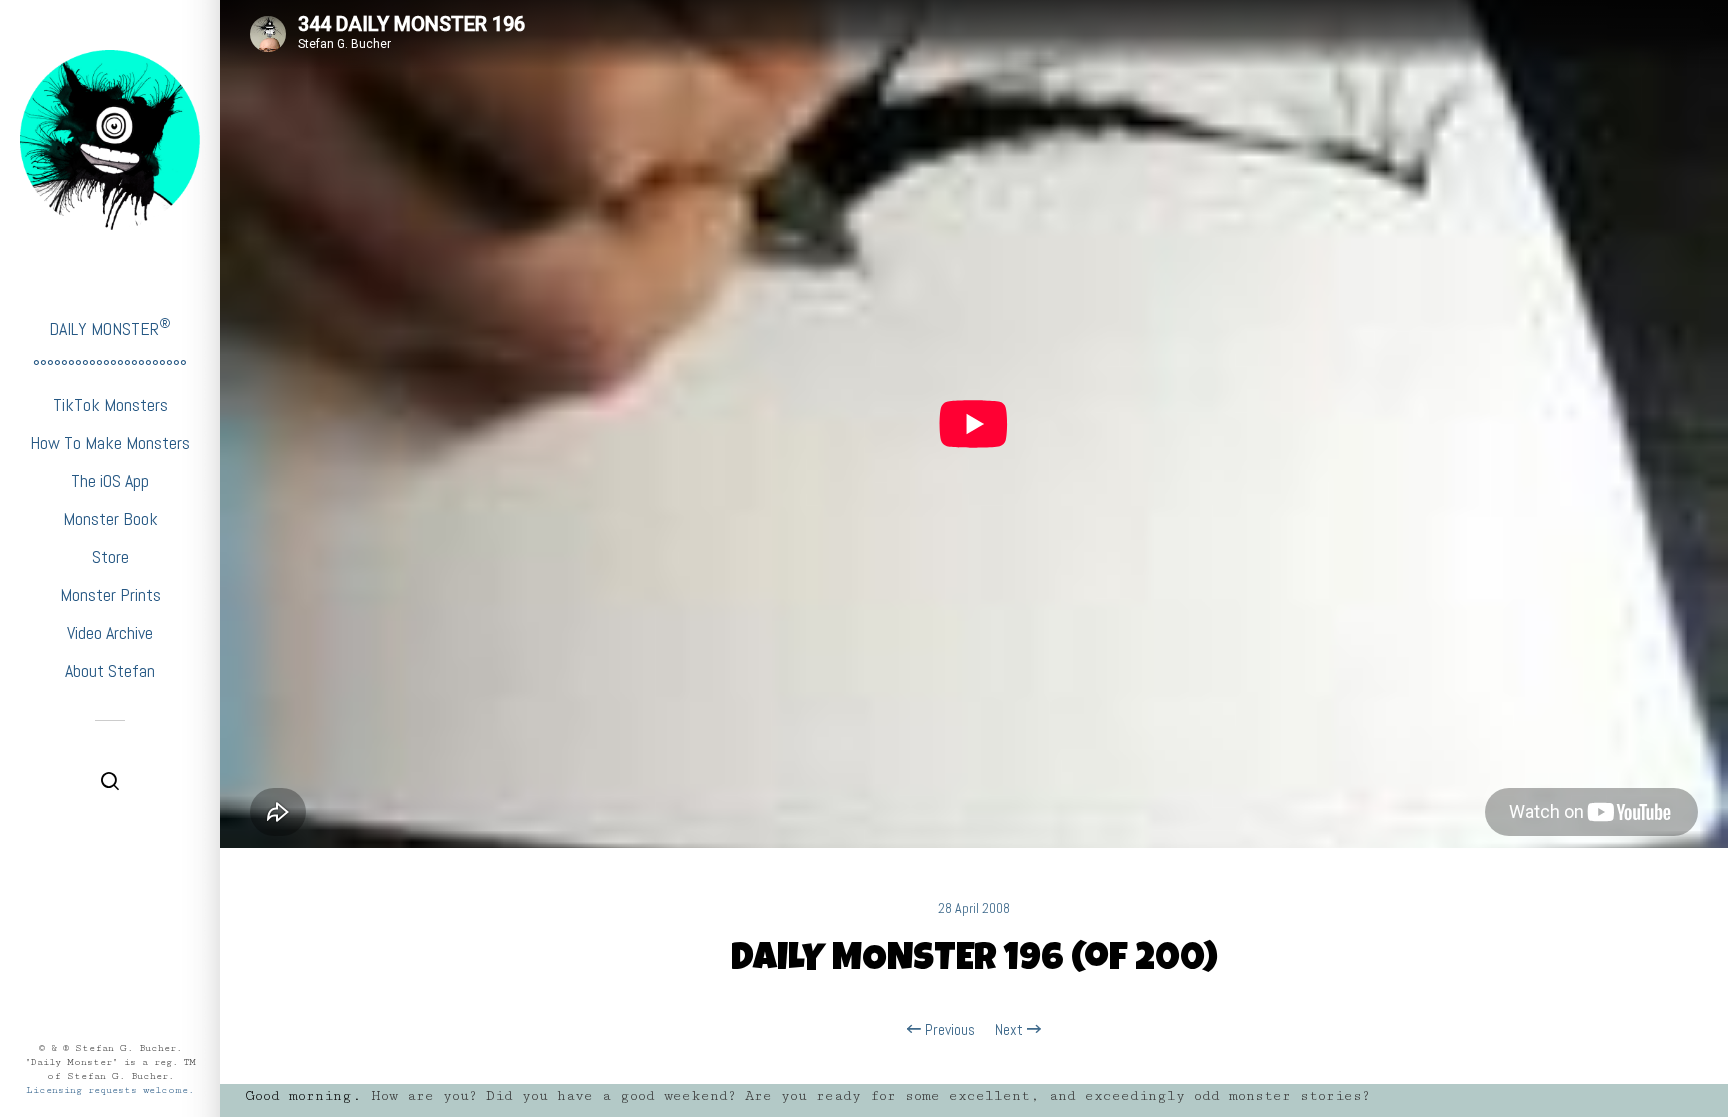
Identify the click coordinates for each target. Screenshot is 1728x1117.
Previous (948, 1030)
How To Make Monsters (110, 442)
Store (110, 556)
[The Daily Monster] (110, 140)
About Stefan (110, 670)
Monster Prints (110, 594)
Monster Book (110, 518)
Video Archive (110, 632)
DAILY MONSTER (110, 327)
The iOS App (110, 480)
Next (1011, 1030)
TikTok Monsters (110, 404)
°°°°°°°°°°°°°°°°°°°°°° (110, 366)
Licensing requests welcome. (110, 1090)
